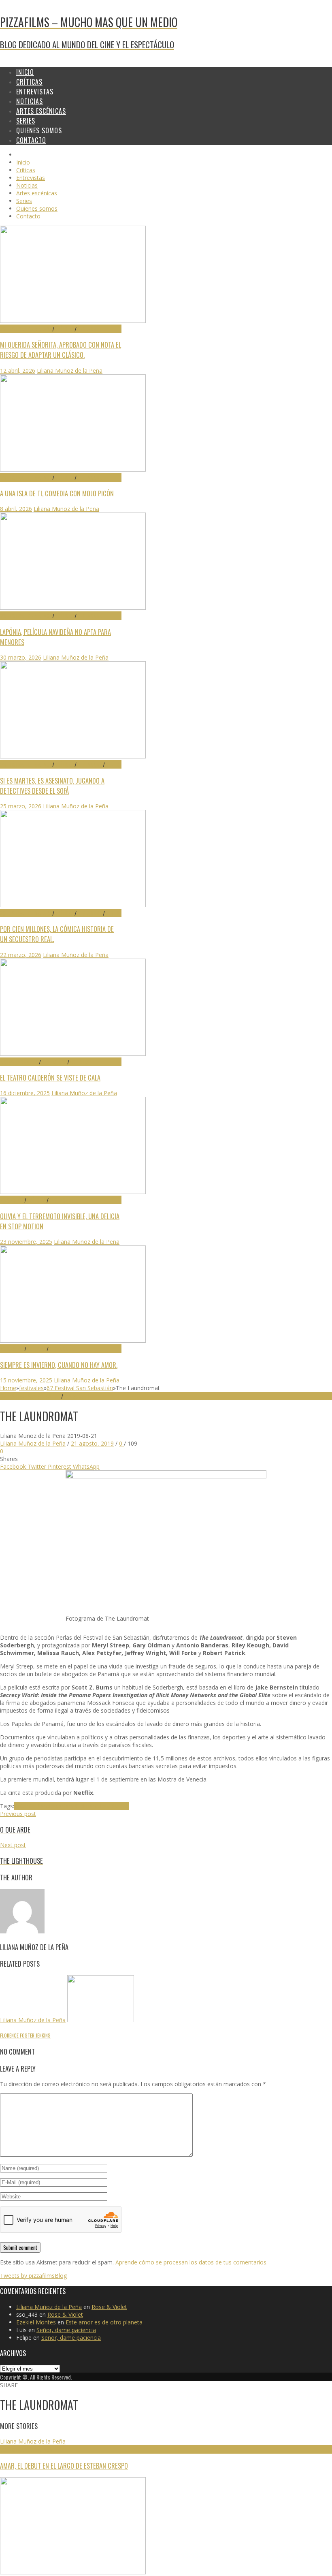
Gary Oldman (79, 1806)
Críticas (64, 329)
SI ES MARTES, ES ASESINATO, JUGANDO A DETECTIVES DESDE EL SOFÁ (52, 786)
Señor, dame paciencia (66, 2330)
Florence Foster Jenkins (25, 2035)
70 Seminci (12, 1200)
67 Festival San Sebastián (80, 1388)
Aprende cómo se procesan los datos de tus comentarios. (192, 2262)
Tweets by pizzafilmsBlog (33, 2276)
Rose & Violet (109, 2307)
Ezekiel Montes (36, 2322)
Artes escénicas (19, 1062)
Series (112, 764)
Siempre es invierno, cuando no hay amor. (59, 1365)
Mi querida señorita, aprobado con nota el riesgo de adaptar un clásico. (61, 350)
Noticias (79, 1062)
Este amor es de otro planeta (104, 2322)
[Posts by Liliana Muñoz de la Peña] (22, 1931)
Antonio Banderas (38, 1806)
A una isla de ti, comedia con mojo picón (57, 493)
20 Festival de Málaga (26, 2449)
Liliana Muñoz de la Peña (70, 371)
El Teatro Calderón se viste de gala (50, 1078)
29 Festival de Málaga (26, 329)
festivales (31, 1388)
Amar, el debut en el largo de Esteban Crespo (64, 2466)
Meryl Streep (113, 1806)
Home (8, 1388)
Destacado (90, 329)
